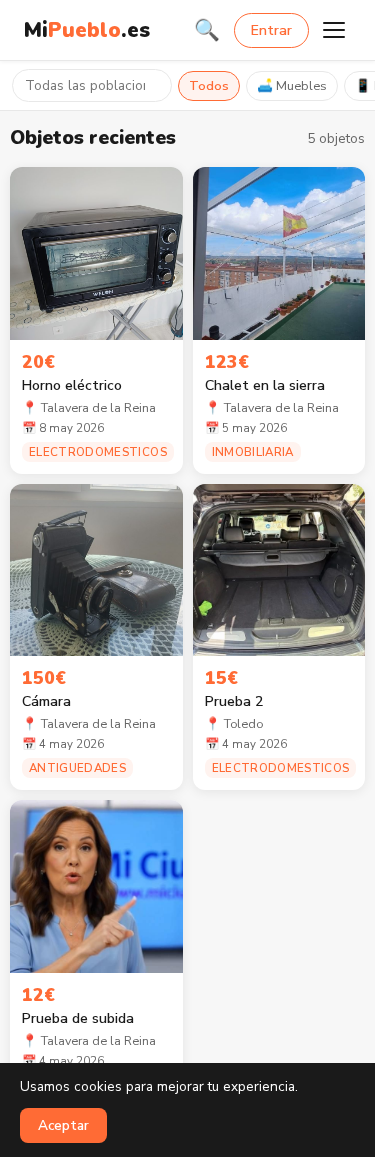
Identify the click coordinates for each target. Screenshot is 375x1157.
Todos (209, 86)
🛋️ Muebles (292, 86)
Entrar (271, 30)
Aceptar (63, 1125)
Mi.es (87, 30)
